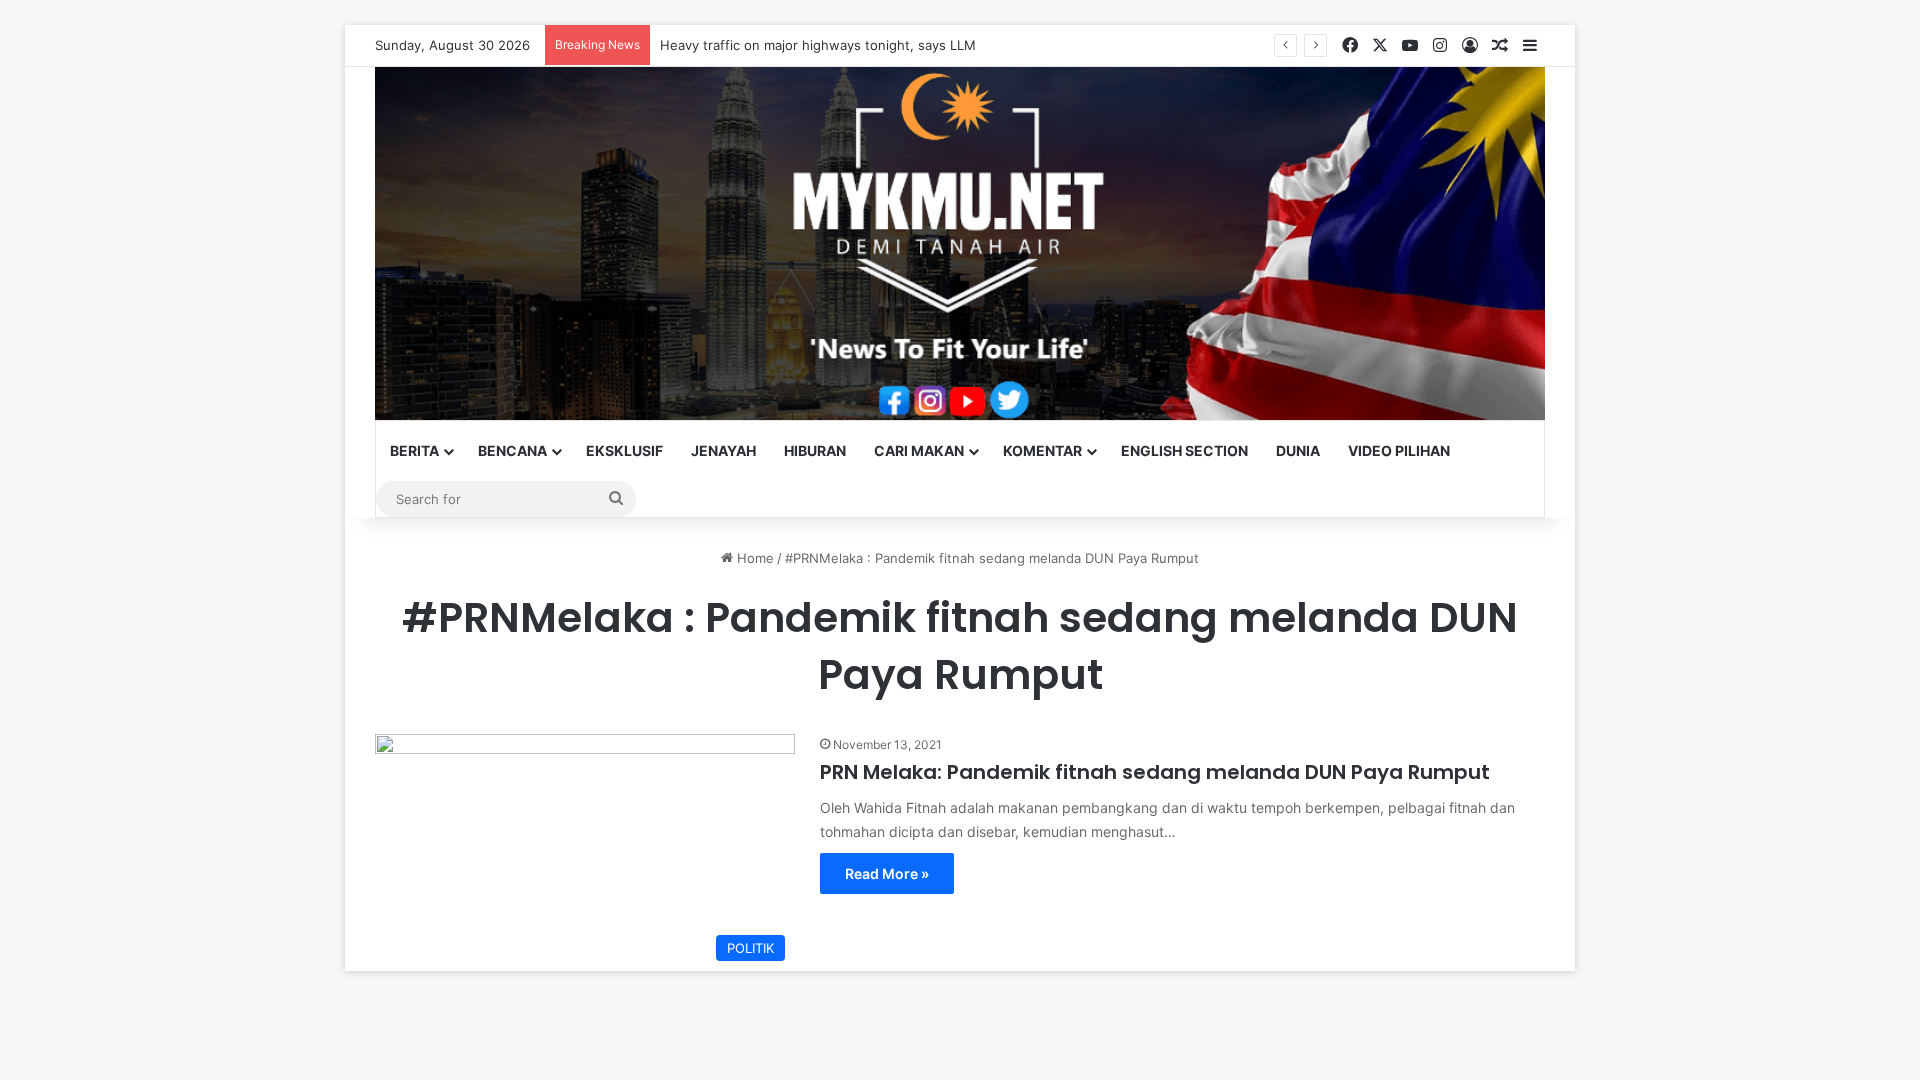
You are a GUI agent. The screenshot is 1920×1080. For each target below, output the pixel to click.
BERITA (414, 450)
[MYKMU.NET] (960, 243)
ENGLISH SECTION (1184, 450)
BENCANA (512, 450)
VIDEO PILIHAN (1399, 450)
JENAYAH (723, 450)
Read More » (887, 873)
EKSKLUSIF (624, 450)
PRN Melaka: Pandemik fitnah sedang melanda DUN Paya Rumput (1155, 772)
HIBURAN (815, 450)
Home (753, 558)
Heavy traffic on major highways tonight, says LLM (818, 45)
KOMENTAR (1042, 450)
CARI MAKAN (919, 450)
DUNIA (1298, 450)
